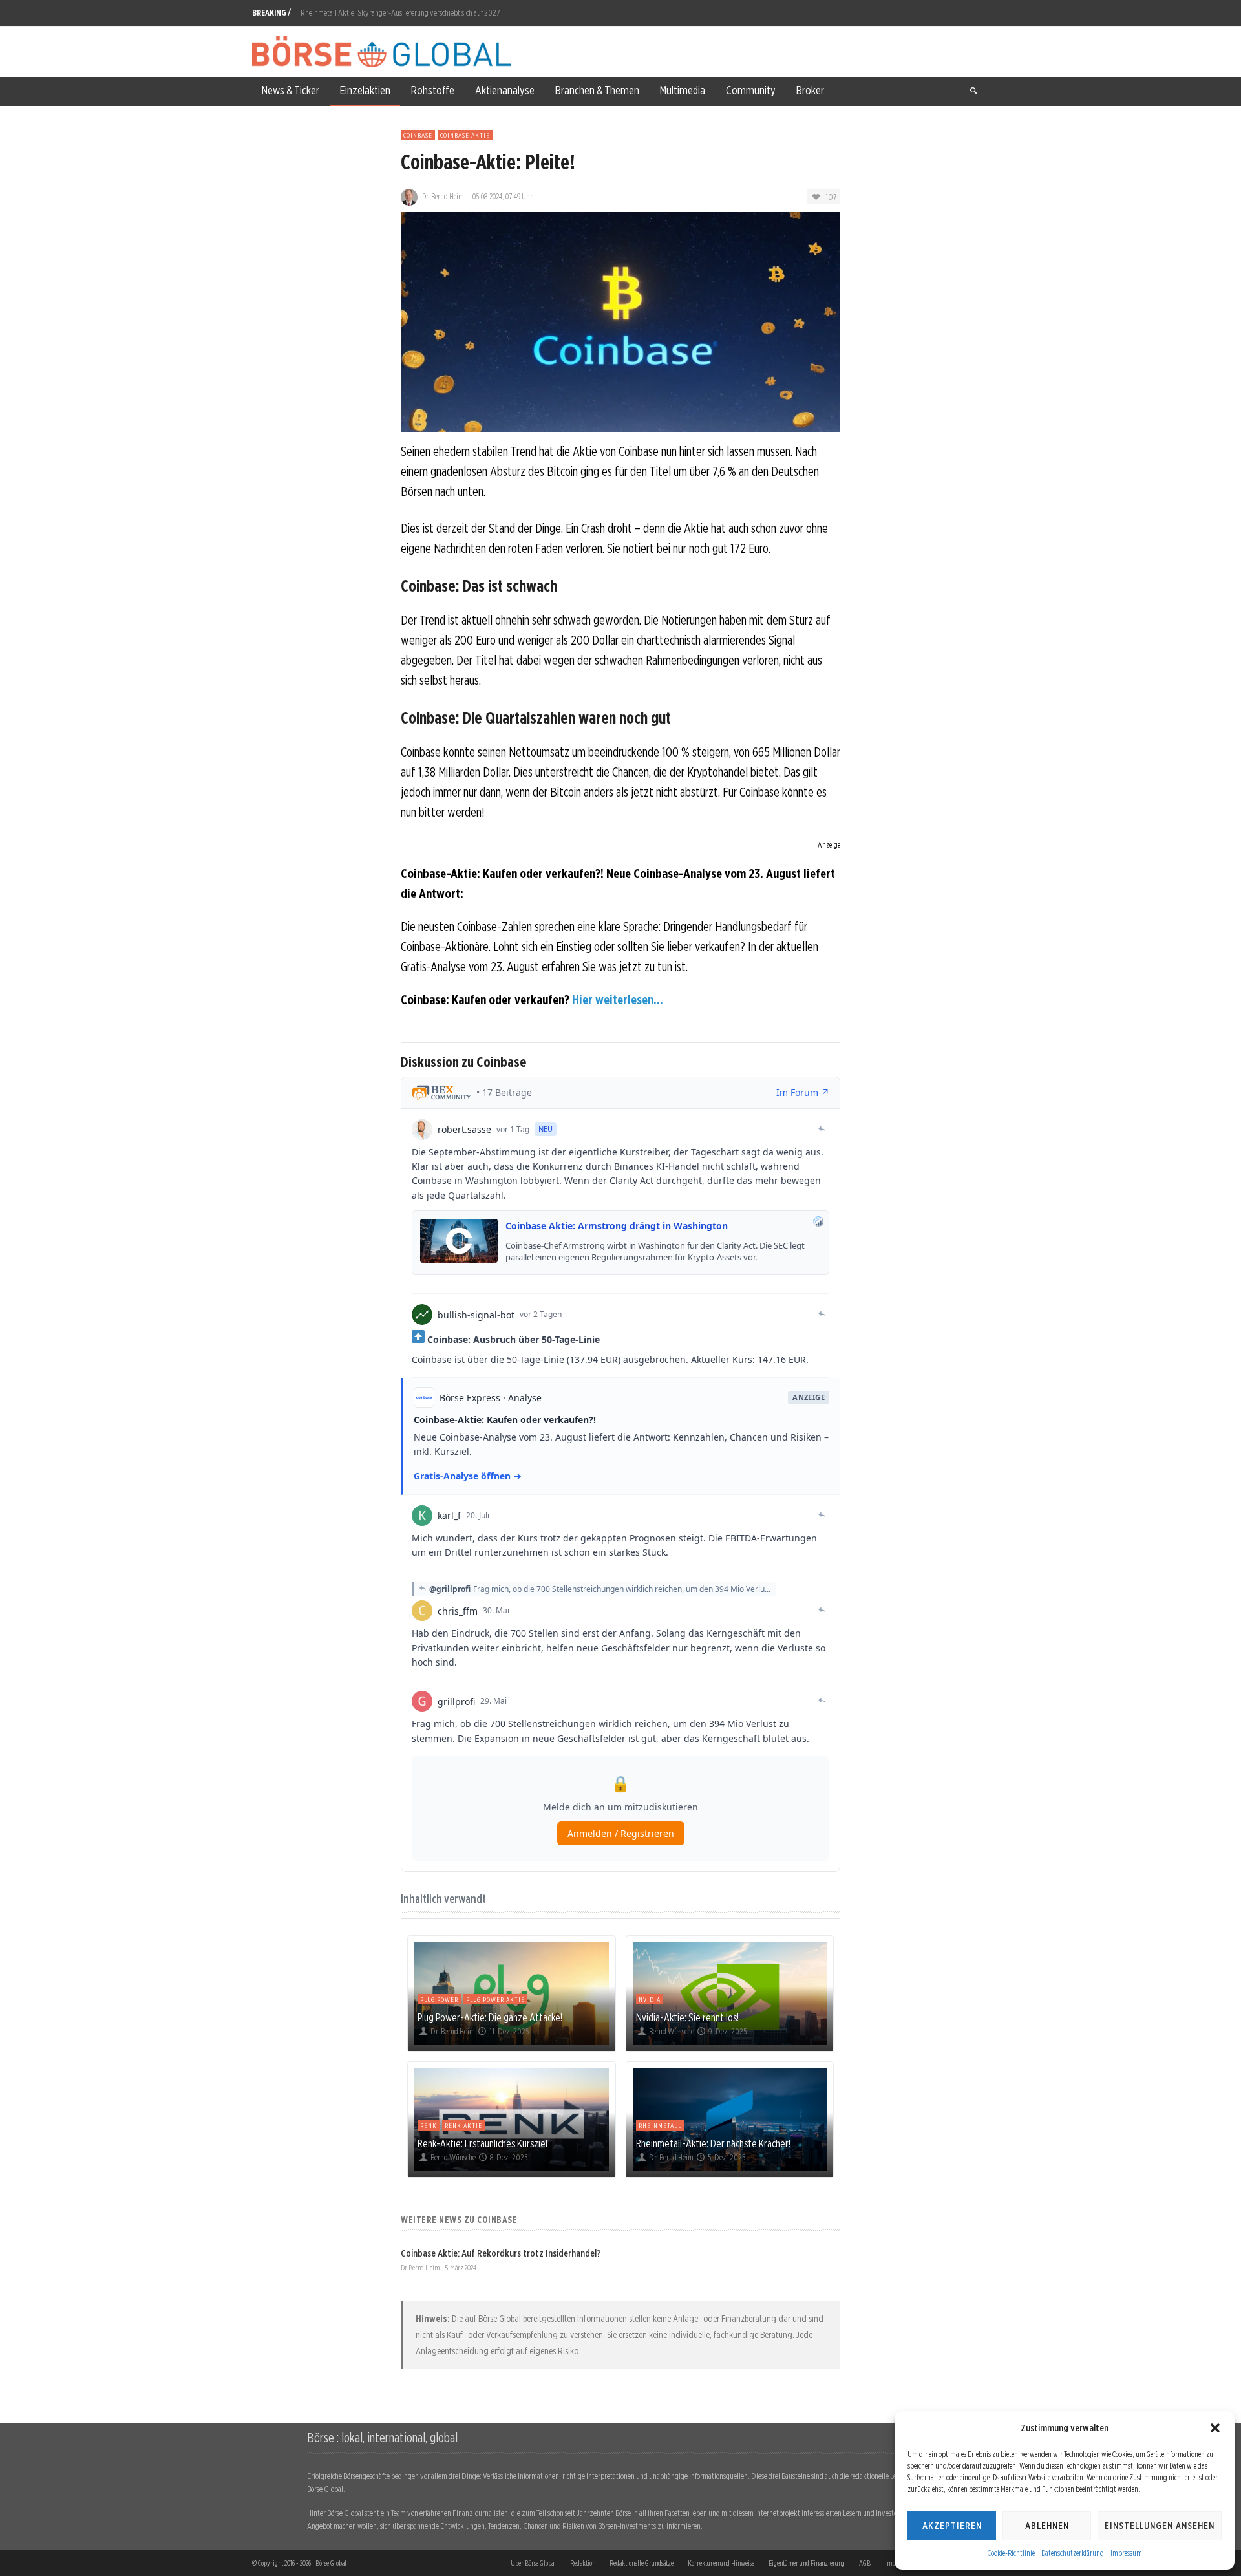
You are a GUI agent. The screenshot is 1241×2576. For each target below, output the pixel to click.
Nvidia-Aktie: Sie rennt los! (687, 2017)
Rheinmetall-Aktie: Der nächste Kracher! (713, 2143)
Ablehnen (1047, 2526)
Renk (429, 2125)
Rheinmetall (660, 2125)
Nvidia (650, 1999)
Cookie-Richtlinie (1011, 2553)
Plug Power (439, 1999)
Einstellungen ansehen (1160, 2526)
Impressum (1126, 2553)
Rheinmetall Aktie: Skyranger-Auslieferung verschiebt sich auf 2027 (400, 13)
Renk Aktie (463, 2125)
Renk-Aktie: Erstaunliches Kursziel (483, 2143)
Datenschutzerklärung (1073, 2553)
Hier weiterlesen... (618, 1000)
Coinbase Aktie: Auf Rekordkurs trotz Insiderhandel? (501, 2253)
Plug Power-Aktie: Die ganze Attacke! (490, 2017)
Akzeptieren (952, 2526)
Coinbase (418, 135)
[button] (1215, 2428)
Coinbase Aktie (465, 135)
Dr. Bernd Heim (443, 196)
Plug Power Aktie (495, 1999)
